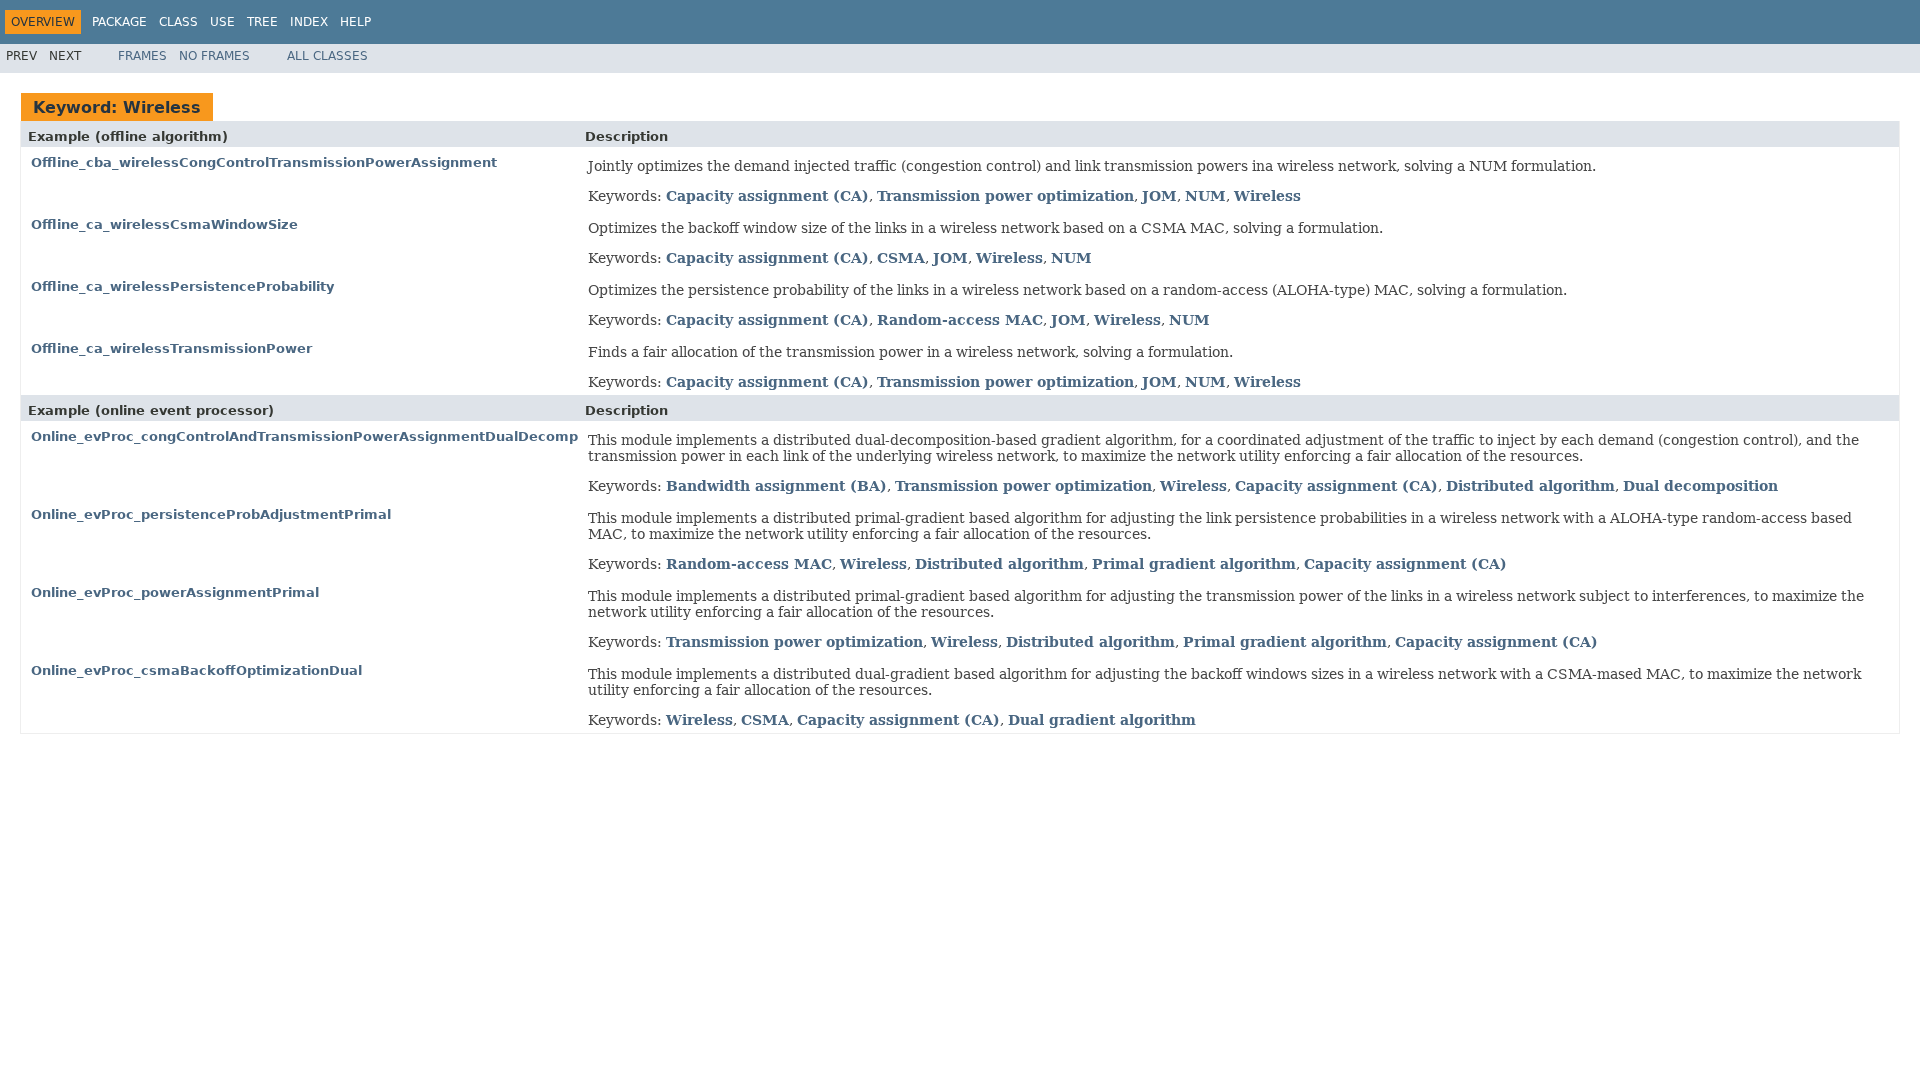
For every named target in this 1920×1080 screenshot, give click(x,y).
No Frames (214, 56)
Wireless (1267, 196)
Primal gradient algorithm (1194, 564)
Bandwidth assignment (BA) (776, 486)
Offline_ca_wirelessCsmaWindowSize (164, 224)
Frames (142, 56)
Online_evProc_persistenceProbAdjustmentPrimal (211, 514)
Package (119, 22)
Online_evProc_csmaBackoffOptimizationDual (196, 670)
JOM (1159, 196)
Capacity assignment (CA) (767, 196)
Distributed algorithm (1530, 486)
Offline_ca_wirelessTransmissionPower (171, 348)
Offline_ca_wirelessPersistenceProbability (182, 286)
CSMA (901, 258)
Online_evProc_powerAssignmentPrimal (175, 592)
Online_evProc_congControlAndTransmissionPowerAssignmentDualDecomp (304, 436)
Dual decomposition (1700, 486)
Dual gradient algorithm (1102, 720)
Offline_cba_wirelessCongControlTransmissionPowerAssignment (264, 162)
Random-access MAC (960, 320)
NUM (1205, 196)
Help (355, 22)
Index (309, 22)
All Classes (327, 56)
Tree (262, 22)
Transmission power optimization (1005, 196)
